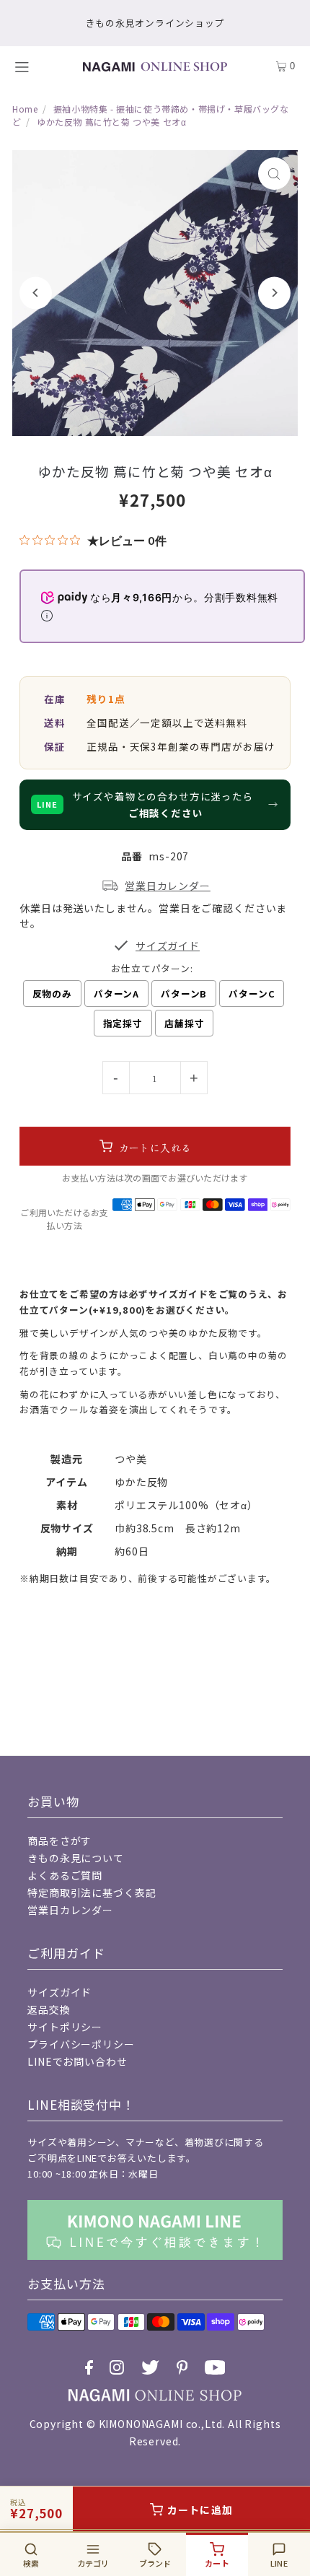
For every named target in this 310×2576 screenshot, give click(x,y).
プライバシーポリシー (81, 2044)
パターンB (184, 994)
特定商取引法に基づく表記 (92, 1892)
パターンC (252, 994)
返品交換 (49, 2009)
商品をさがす (59, 1841)
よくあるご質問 (65, 1875)
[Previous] (36, 293)
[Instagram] (117, 2367)
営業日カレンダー (70, 1910)
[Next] (274, 293)
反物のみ (52, 994)
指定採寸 (123, 1023)
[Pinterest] (182, 2367)
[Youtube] (215, 2367)
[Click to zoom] (274, 174)
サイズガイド (59, 1992)
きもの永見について (76, 1858)
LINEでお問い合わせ (77, 2061)
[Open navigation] (30, 66)
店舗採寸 (184, 1023)
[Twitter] (150, 2367)
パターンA (116, 994)
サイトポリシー (65, 2027)
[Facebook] (89, 2367)
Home (25, 109)
